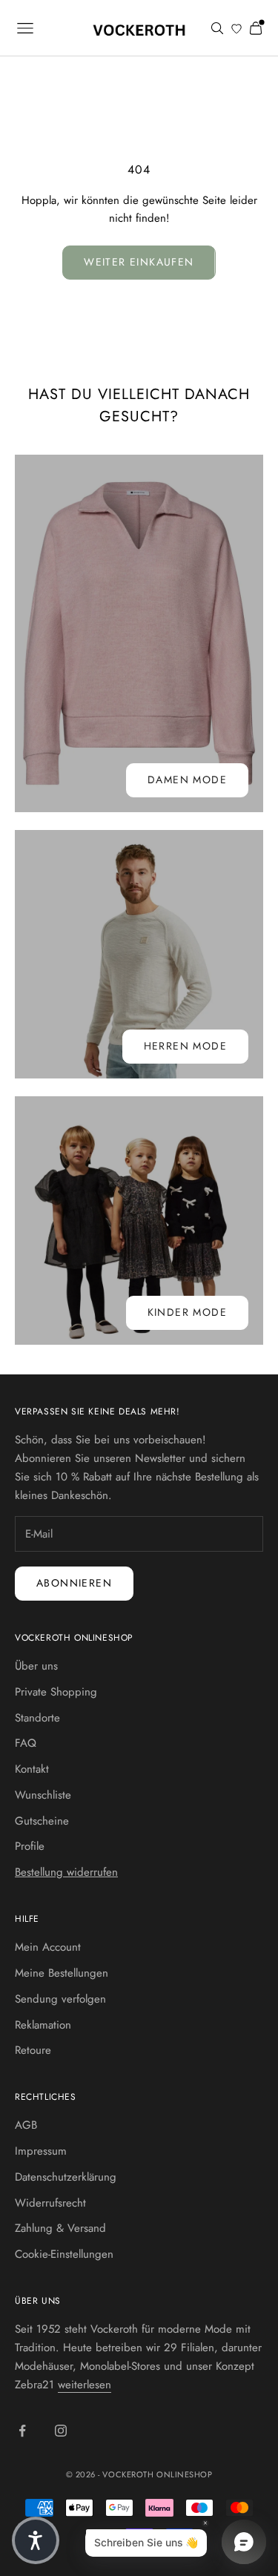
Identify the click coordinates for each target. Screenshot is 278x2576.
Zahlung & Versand (60, 2228)
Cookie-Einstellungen (64, 2254)
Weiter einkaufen (139, 262)
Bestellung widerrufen (66, 1872)
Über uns (36, 1666)
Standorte (37, 1718)
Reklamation (43, 2025)
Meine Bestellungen (62, 1973)
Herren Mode (185, 1046)
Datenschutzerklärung (66, 2177)
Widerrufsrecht (50, 2203)
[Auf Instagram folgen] (61, 2431)
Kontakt (32, 1769)
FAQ (26, 1743)
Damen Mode (187, 780)
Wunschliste (43, 1795)
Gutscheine (42, 1821)
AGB (26, 2125)
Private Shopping (56, 1692)
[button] (36, 2540)
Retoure (33, 2050)
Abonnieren (74, 1583)
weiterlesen (85, 2385)
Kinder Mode (187, 1312)
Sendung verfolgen (60, 1999)
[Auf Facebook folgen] (22, 2431)
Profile (30, 1846)
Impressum (41, 2151)
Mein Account (48, 1947)
